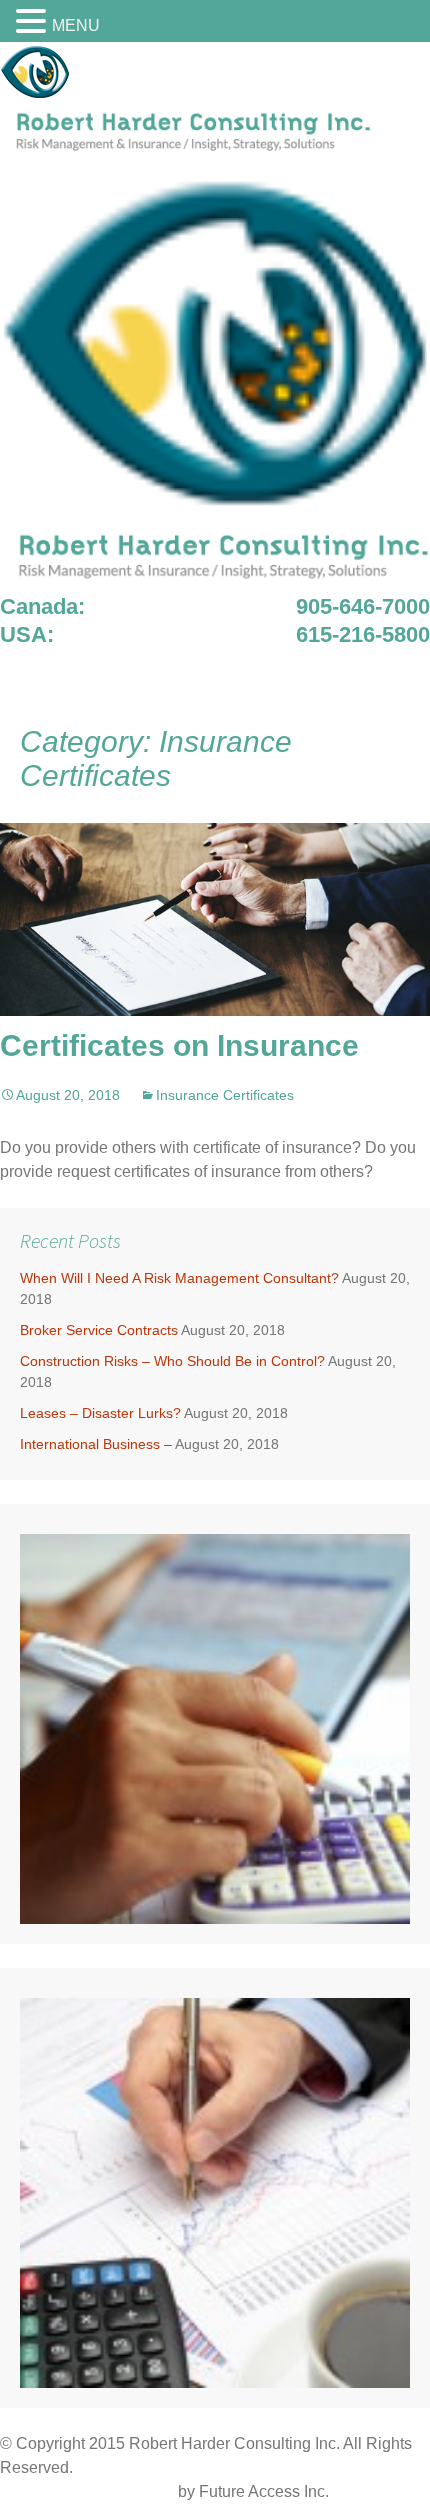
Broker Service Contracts (99, 1330)
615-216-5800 (363, 634)
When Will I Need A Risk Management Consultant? (179, 1278)
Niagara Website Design (87, 2491)
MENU (76, 25)
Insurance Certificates (225, 1095)
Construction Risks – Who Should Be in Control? (172, 1361)
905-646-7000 (363, 606)
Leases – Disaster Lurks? (100, 1413)
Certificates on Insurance (179, 1045)
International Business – (96, 1444)
